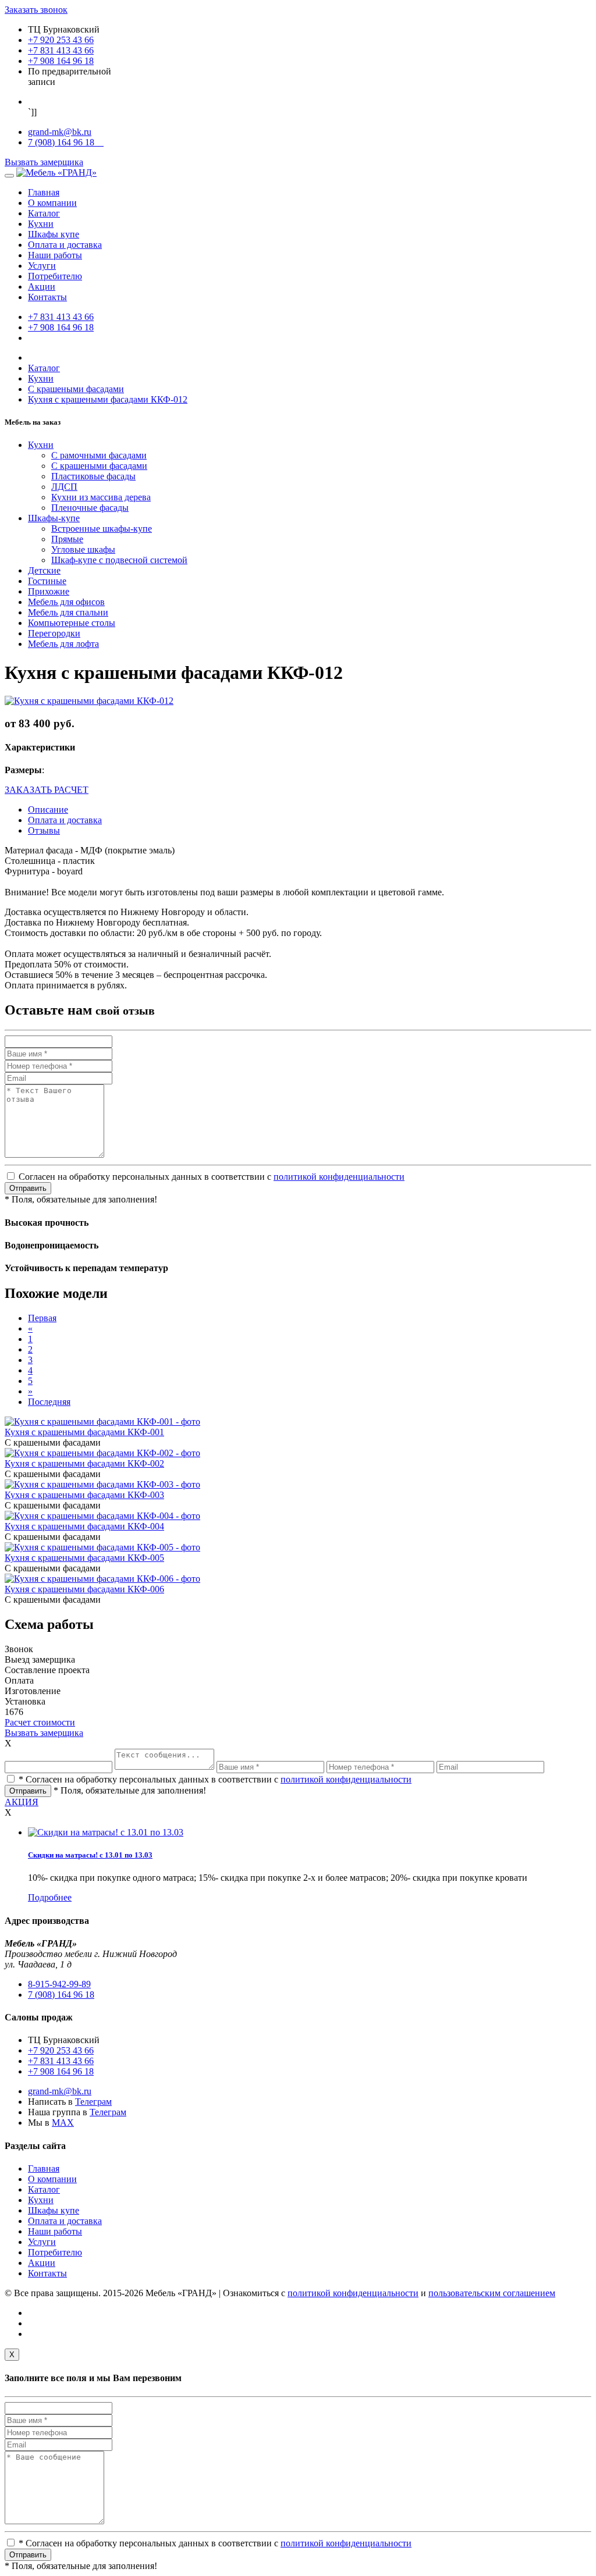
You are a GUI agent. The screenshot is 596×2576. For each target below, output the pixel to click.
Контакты (47, 297)
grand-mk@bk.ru (60, 132)
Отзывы (44, 830)
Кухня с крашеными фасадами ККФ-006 (84, 1589)
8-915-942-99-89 (59, 1984)
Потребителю (55, 276)
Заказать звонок (36, 10)
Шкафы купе (54, 234)
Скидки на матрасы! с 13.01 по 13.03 (90, 1855)
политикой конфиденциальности (339, 1177)
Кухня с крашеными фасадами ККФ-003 (84, 1495)
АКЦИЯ (22, 1802)
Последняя (49, 1402)
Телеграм (93, 2102)
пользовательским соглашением (492, 2293)
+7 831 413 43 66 (61, 50)
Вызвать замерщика (44, 162)
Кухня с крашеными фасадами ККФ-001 (84, 1432)
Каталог (44, 213)
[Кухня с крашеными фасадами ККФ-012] (89, 701)
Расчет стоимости (40, 1722)
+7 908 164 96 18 (61, 61)
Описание (48, 810)
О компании (52, 203)
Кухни (41, 224)
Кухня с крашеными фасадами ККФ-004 (84, 1526)
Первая (42, 1318)
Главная (44, 192)
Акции (42, 287)
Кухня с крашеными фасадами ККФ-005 (84, 1558)
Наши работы (55, 255)
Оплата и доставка (65, 245)
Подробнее (50, 1897)
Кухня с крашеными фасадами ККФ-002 (84, 1463)
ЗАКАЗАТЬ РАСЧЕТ (47, 790)
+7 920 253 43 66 (61, 40)
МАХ (63, 2123)
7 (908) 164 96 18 (66, 142)
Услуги (42, 266)
